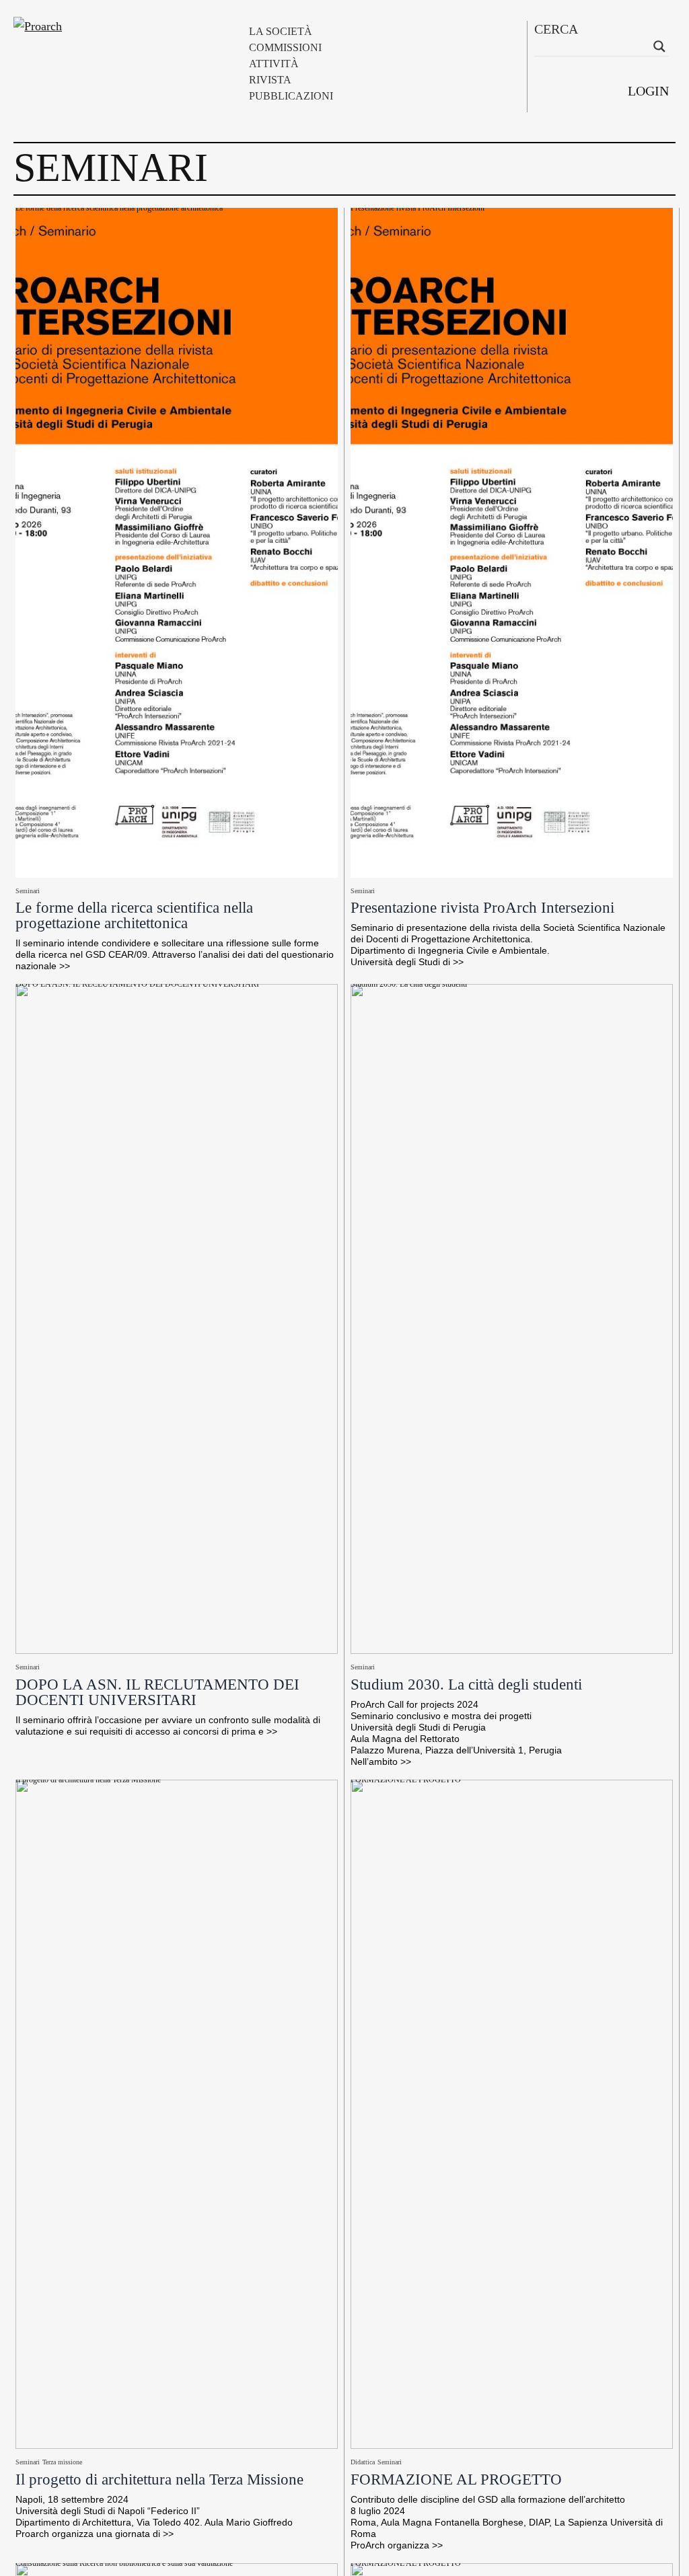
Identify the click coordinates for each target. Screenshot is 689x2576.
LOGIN (648, 91)
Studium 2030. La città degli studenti (409, 986)
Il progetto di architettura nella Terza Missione (88, 1782)
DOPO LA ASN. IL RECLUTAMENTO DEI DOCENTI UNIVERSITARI (137, 986)
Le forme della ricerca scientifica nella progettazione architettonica (119, 210)
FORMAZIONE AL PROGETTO (406, 1782)
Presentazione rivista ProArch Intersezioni (418, 210)
